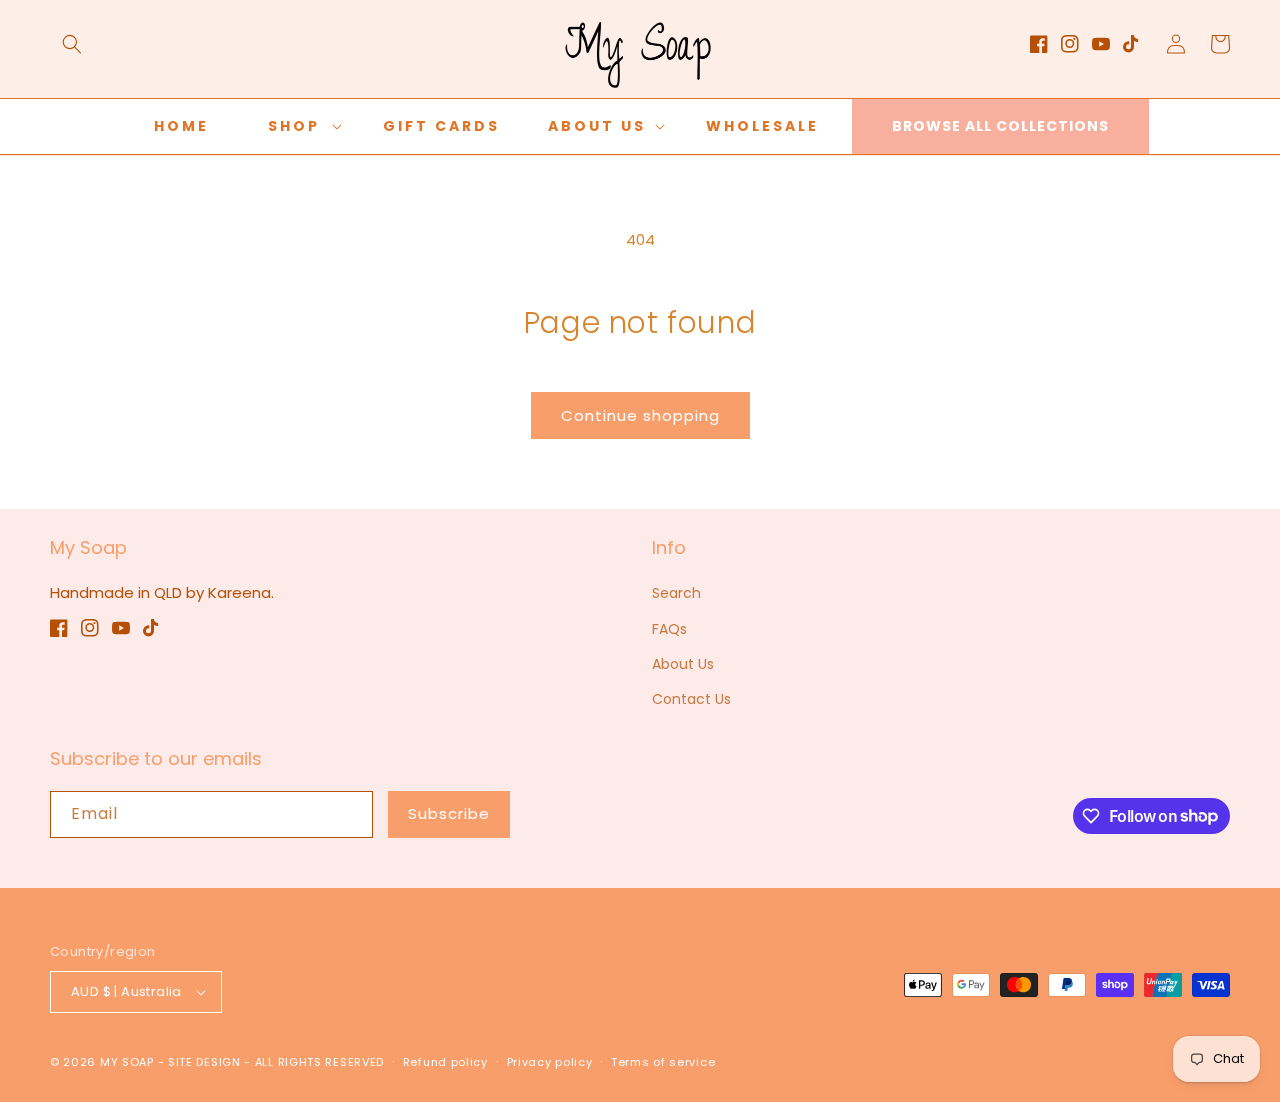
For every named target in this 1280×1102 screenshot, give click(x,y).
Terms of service (663, 1062)
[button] (72, 44)
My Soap (127, 1062)
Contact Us (691, 699)
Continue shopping (640, 415)
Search (676, 593)
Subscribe (449, 813)
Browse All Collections (1000, 126)
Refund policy (445, 1062)
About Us (683, 664)
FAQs (669, 629)
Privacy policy (550, 1062)
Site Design (204, 1062)
